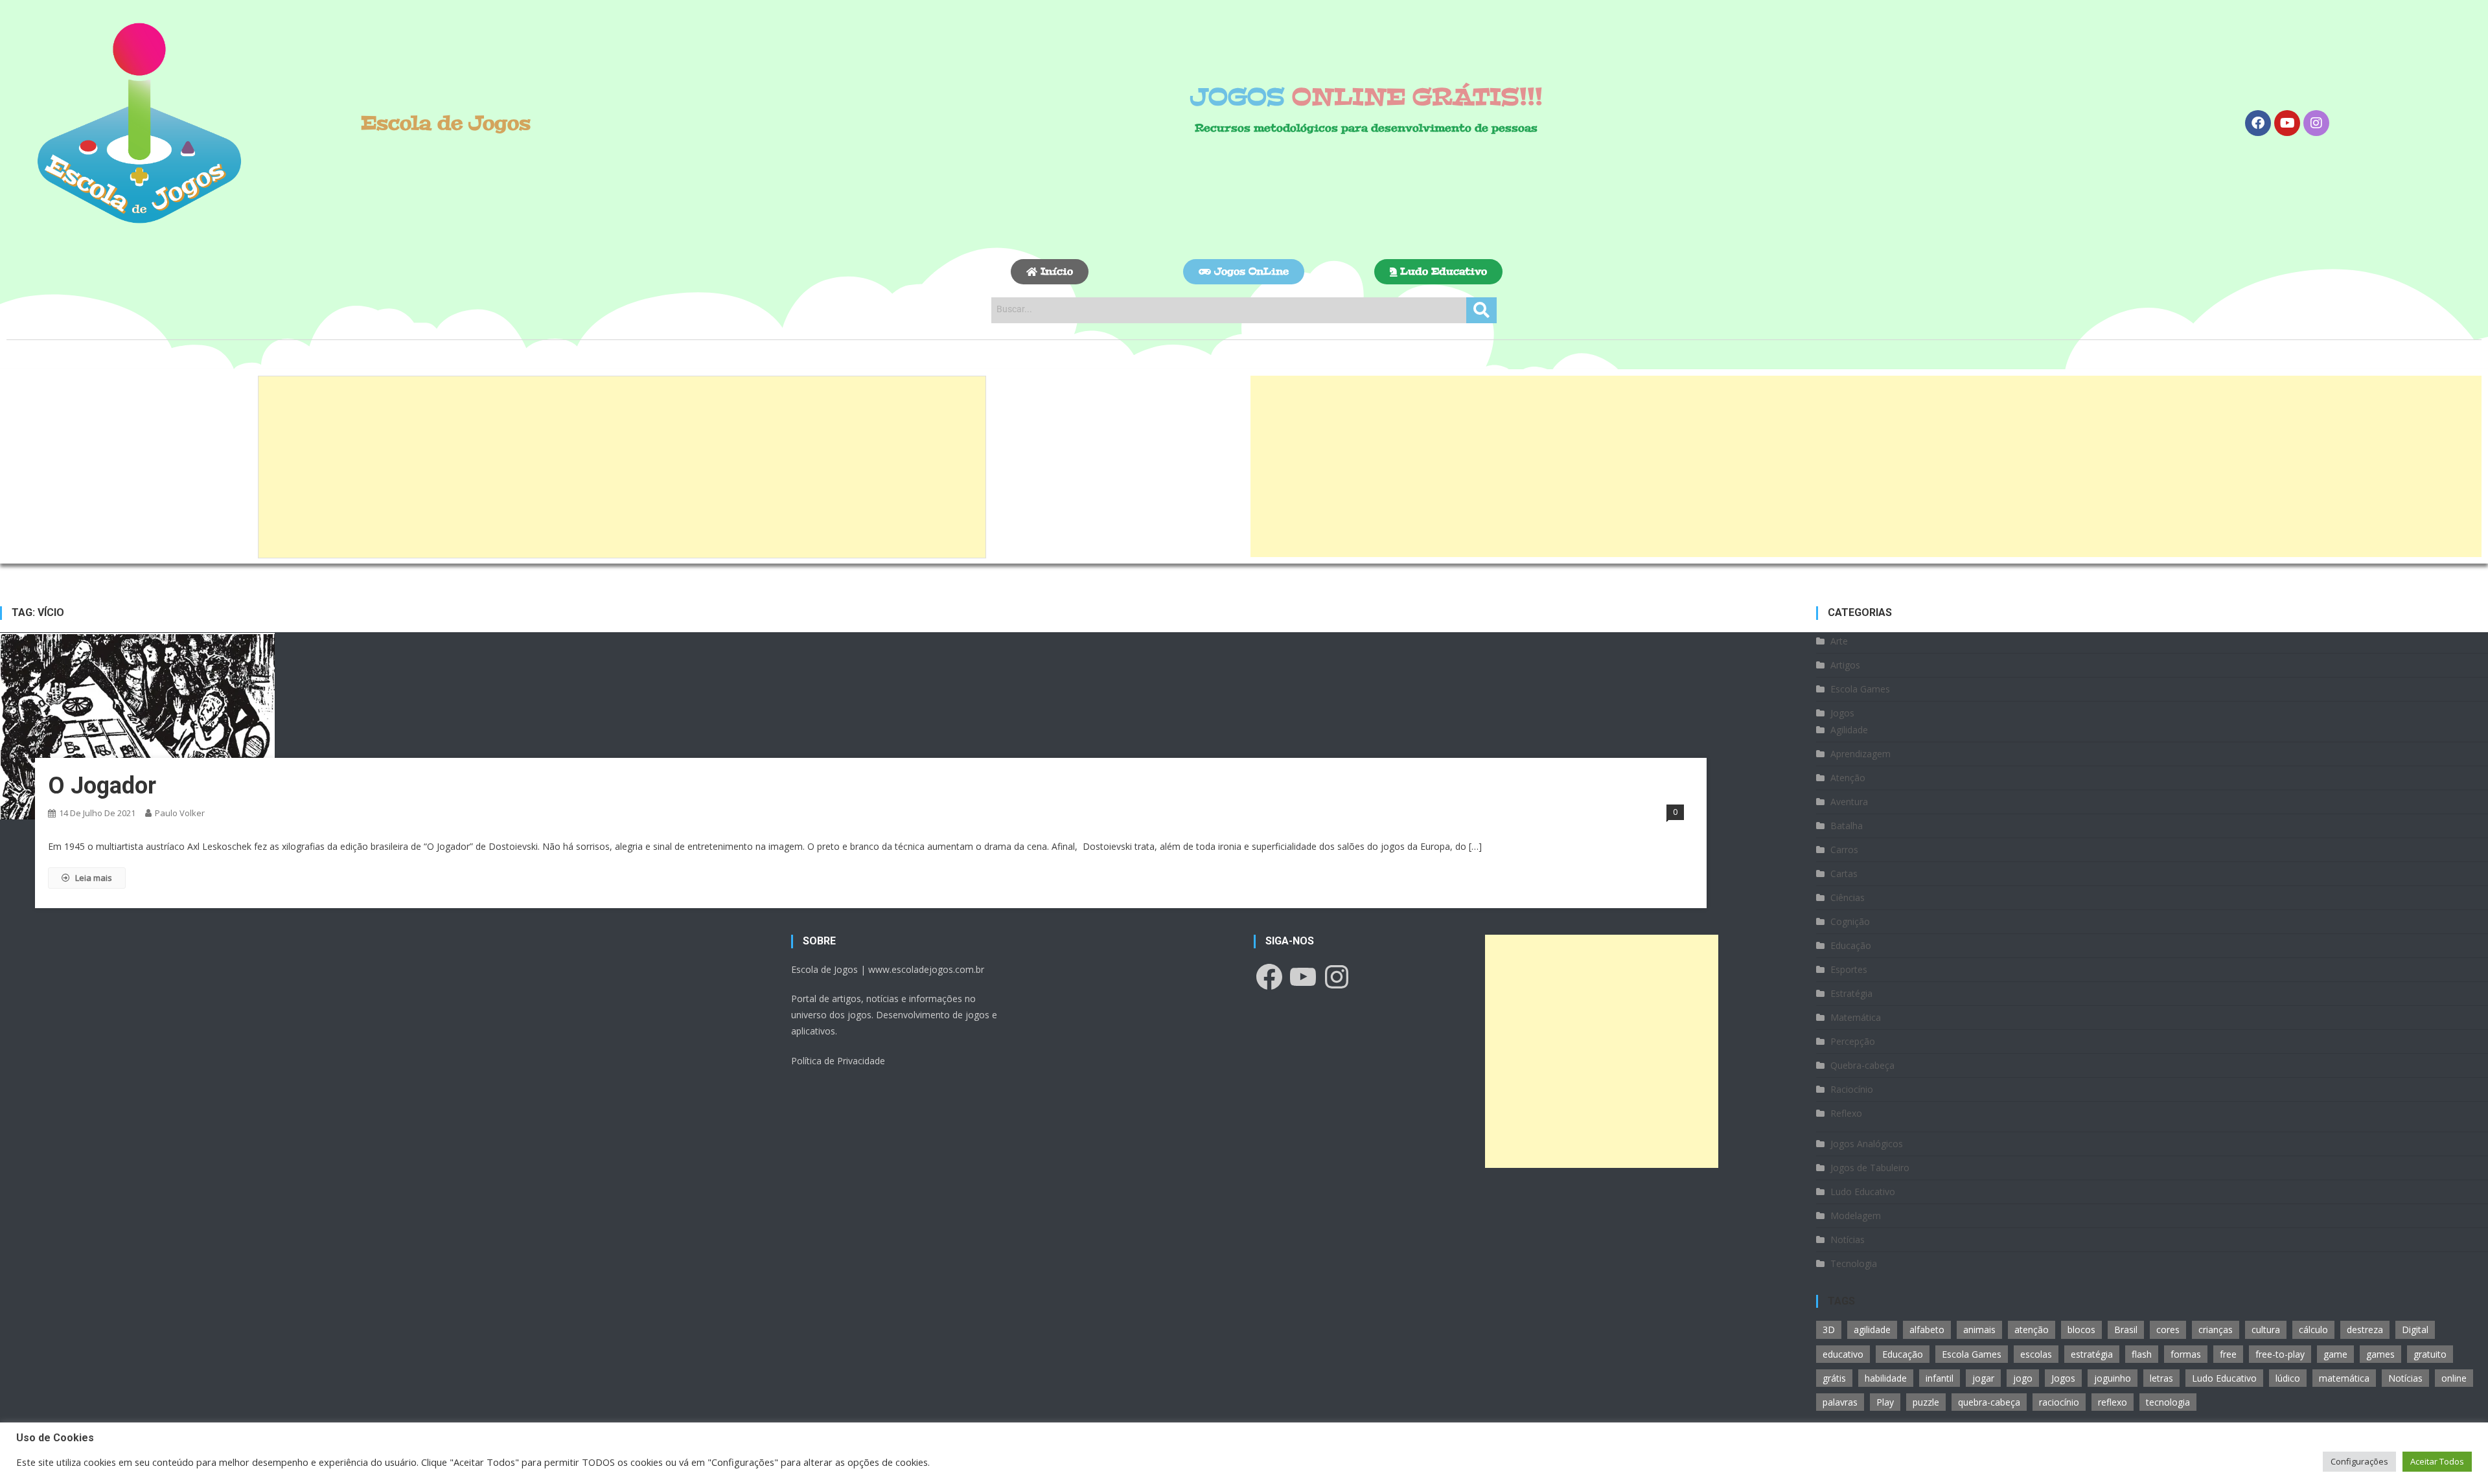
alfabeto (1927, 1330)
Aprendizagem (1860, 754)
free (2228, 1354)
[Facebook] (2258, 123)
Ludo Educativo (1863, 1192)
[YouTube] (1303, 977)
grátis (1834, 1378)
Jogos (1842, 713)
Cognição (1850, 921)
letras (2161, 1378)
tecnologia (2168, 1402)
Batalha (1847, 826)
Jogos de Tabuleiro (1870, 1168)
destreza (2365, 1330)
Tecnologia (1854, 1263)
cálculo (2313, 1330)
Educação (1851, 945)
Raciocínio (1852, 1089)
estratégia (2092, 1354)
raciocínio (2059, 1402)
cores (2168, 1330)
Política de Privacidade (838, 1061)
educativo (1843, 1354)
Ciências (1848, 897)
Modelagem (1856, 1216)
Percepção (1853, 1041)
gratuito (2430, 1354)
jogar (1983, 1378)
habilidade (1886, 1378)
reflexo (2113, 1402)
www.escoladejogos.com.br (926, 969)
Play (1885, 1402)
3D (1829, 1330)
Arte (1839, 641)
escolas (2036, 1354)
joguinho (2113, 1378)
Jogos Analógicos (1867, 1144)
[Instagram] (2316, 123)
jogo (2023, 1378)
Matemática (1856, 1017)
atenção (2032, 1330)
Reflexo (1846, 1113)
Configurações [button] (2359, 1461)
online (2454, 1378)
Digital (2415, 1330)
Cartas (1844, 873)
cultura (2266, 1330)
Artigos (1845, 665)
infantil (1940, 1378)
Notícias (1848, 1239)
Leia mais (94, 878)
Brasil (2126, 1330)
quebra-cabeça (1989, 1402)
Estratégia (1851, 993)
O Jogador (102, 786)
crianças (2216, 1330)
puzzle (1926, 1402)
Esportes (1849, 969)
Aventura (1849, 802)
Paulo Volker (180, 813)
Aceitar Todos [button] (2437, 1461)
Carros (1844, 850)
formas (2186, 1354)
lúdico (2288, 1378)
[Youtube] (2287, 123)
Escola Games (1860, 689)
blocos (2081, 1330)
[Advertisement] (622, 467)
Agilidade (1849, 730)
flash (2142, 1354)
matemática (2344, 1378)
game (2335, 1354)
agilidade (1872, 1330)
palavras (1840, 1402)
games (2380, 1354)
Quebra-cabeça (1862, 1065)
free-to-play (2280, 1354)
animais (1979, 1330)
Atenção (1848, 778)
